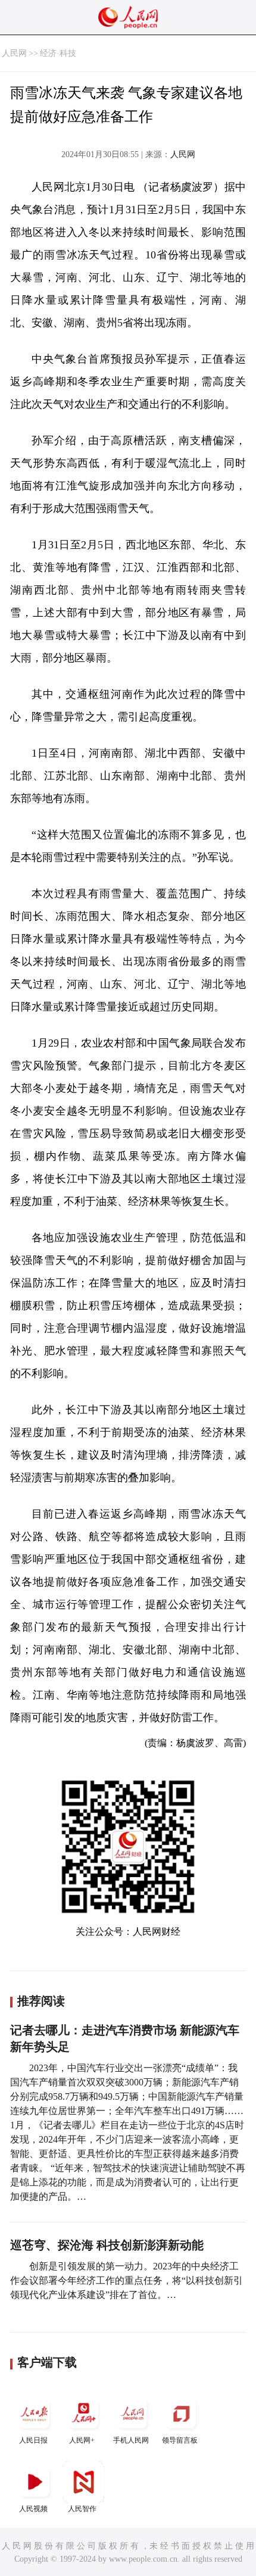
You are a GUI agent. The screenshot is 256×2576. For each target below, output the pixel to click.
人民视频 (33, 2509)
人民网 (14, 53)
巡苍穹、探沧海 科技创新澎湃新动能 (107, 2245)
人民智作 (82, 2509)
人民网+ (82, 2440)
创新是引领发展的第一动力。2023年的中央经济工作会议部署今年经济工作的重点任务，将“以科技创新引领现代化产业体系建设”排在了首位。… (127, 2280)
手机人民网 (131, 2440)
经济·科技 (58, 53)
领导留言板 (180, 2440)
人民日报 (33, 2440)
